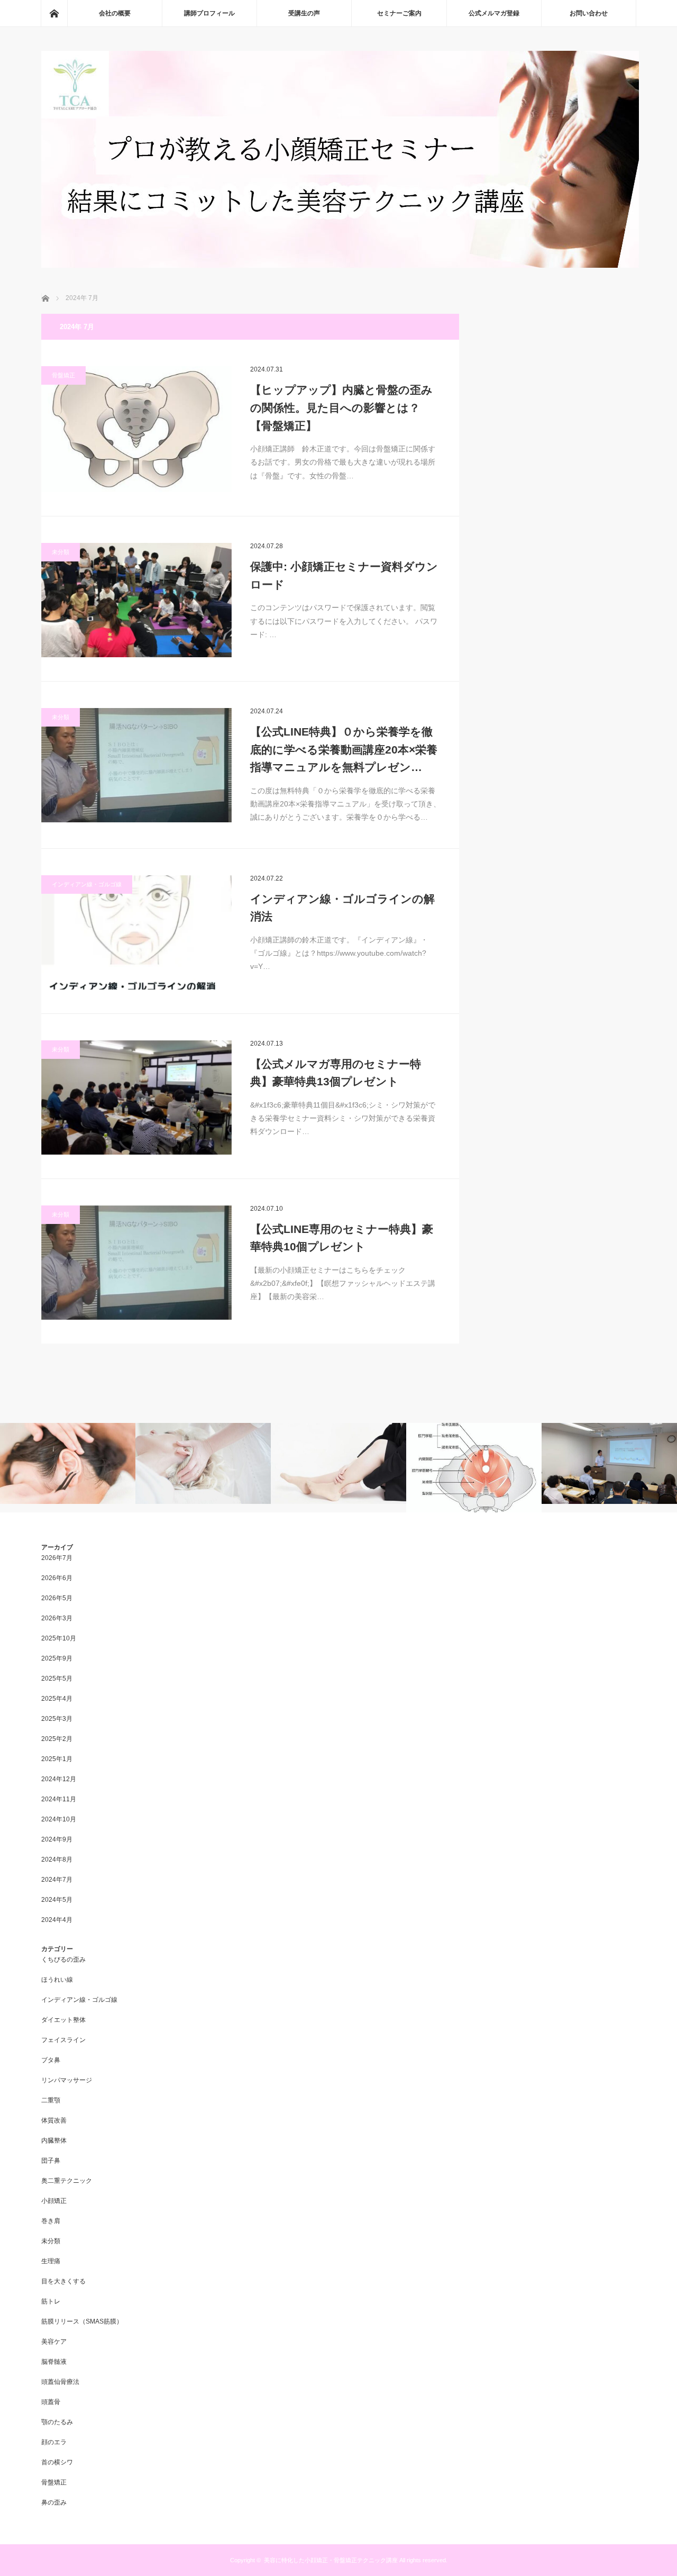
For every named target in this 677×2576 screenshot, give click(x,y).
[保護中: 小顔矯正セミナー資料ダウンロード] (136, 600)
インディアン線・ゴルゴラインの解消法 (342, 908)
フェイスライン (63, 2040)
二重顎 (51, 2100)
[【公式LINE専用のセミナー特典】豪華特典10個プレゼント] (136, 1263)
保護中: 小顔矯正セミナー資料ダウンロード (344, 575)
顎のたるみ (57, 2422)
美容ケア (54, 2342)
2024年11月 (59, 1799)
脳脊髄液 (54, 2362)
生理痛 (51, 2261)
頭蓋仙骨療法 (60, 2382)
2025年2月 (57, 1739)
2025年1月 (57, 1759)
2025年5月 (57, 1679)
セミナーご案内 (399, 13)
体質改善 (54, 2120)
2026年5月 (57, 1598)
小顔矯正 (54, 2201)
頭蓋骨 (51, 2402)
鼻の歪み (54, 2502)
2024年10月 (59, 1819)
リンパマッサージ (67, 2080)
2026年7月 (57, 1558)
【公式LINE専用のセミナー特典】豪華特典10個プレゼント (342, 1238)
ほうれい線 (57, 1980)
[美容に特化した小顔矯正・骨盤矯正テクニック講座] (340, 265)
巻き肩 (51, 2221)
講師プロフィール (209, 13)
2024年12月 (59, 1779)
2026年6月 (57, 1578)
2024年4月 (57, 1920)
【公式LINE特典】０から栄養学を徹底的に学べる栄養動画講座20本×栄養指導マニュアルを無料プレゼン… (344, 749)
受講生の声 (304, 13)
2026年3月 (57, 1618)
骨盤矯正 (63, 375)
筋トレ (51, 2301)
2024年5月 (57, 1900)
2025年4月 (57, 1699)
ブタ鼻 (51, 2060)
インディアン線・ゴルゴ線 (87, 884)
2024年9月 (57, 1839)
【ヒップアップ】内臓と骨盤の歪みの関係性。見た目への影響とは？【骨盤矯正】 (341, 407)
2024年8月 (57, 1860)
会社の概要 (115, 13)
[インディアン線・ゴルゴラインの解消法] (136, 932)
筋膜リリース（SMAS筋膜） (82, 2321)
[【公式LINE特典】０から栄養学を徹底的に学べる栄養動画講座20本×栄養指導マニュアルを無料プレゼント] (136, 765)
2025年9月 (57, 1658)
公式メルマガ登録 (494, 13)
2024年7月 (57, 1880)
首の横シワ (57, 2462)
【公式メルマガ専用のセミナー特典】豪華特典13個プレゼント (336, 1073)
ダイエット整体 (63, 2020)
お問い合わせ (589, 13)
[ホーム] (54, 13)
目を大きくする (63, 2281)
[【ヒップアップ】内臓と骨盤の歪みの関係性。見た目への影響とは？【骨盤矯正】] (136, 429)
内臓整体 (54, 2140)
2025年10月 (59, 1638)
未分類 (61, 552)
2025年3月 (57, 1719)
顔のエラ (54, 2442)
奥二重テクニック (67, 2181)
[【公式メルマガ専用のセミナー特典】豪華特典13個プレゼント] (136, 1097)
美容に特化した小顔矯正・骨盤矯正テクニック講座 (331, 2560)
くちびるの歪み (63, 1960)
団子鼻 (51, 2161)
